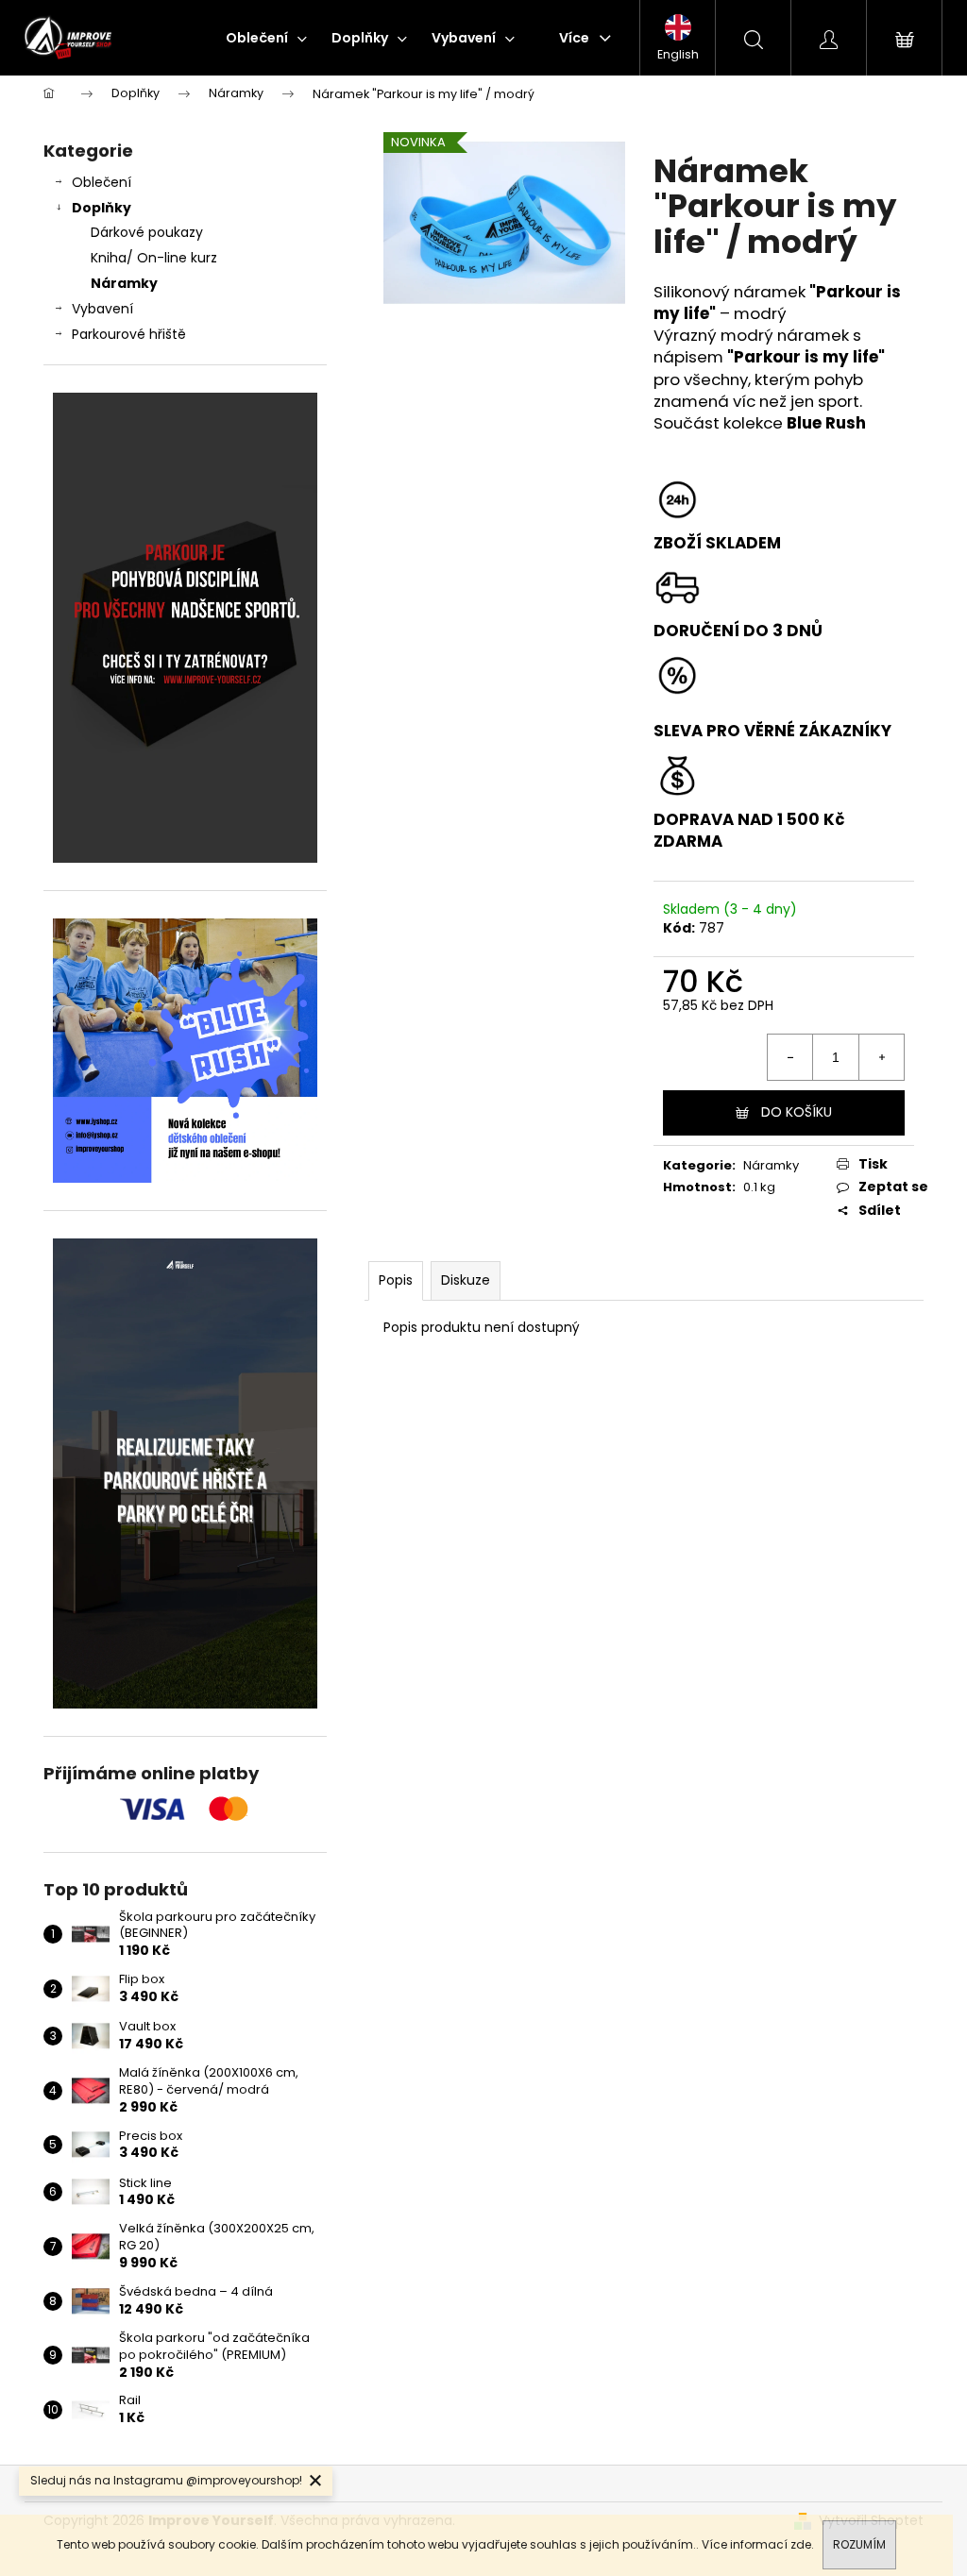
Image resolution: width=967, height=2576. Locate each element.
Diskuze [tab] (466, 1280)
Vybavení (102, 309)
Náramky (124, 283)
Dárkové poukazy (147, 232)
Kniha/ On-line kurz (154, 258)
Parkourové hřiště (129, 334)
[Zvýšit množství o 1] (881, 1057)
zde (801, 2544)
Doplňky (102, 208)
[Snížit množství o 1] (790, 1057)
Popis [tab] (396, 1280)
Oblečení (102, 182)
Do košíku (797, 1112)
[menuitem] (266, 38)
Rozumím (859, 2544)
